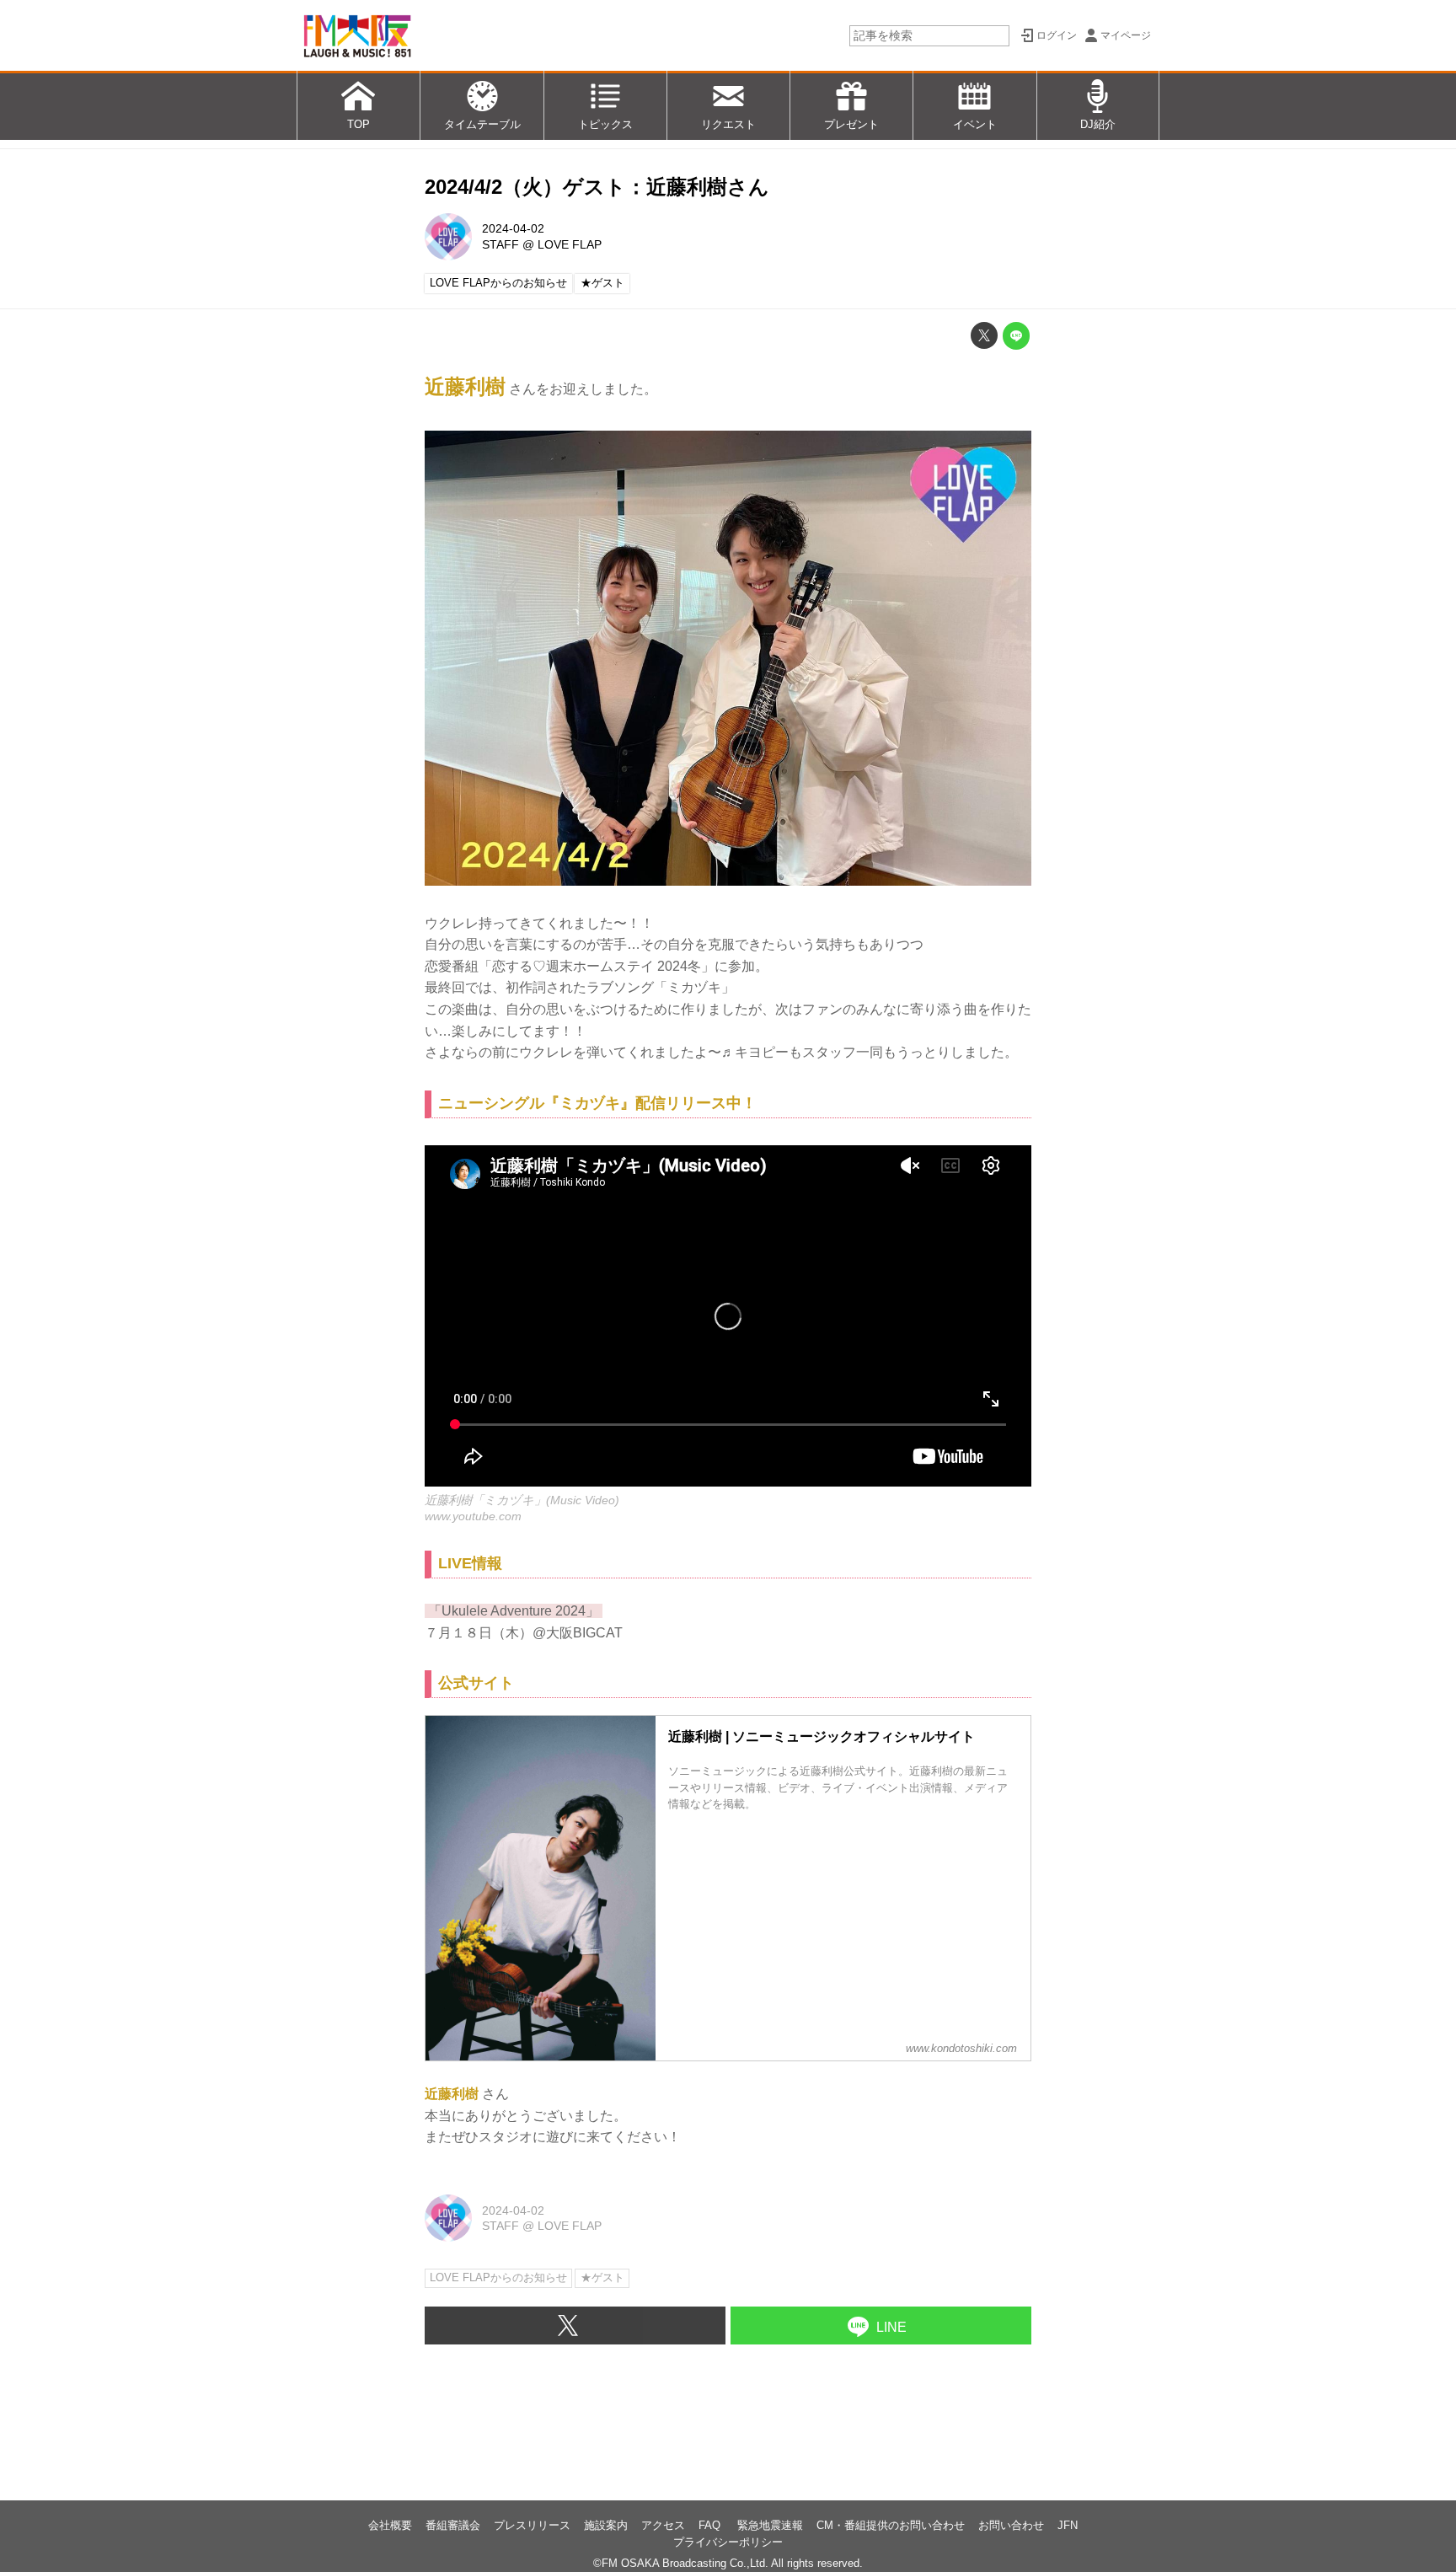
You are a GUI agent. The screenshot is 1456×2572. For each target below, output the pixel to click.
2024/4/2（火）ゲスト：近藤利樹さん (597, 187)
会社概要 (390, 2525)
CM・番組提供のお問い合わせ (891, 2525)
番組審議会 (453, 2525)
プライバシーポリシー (728, 2542)
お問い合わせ (1011, 2525)
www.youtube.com (473, 1516)
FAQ (711, 2525)
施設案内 (606, 2525)
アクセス (663, 2525)
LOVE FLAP (570, 244)
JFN (1068, 2525)
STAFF (500, 244)
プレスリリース (532, 2525)
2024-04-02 (513, 228)
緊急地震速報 (770, 2525)
